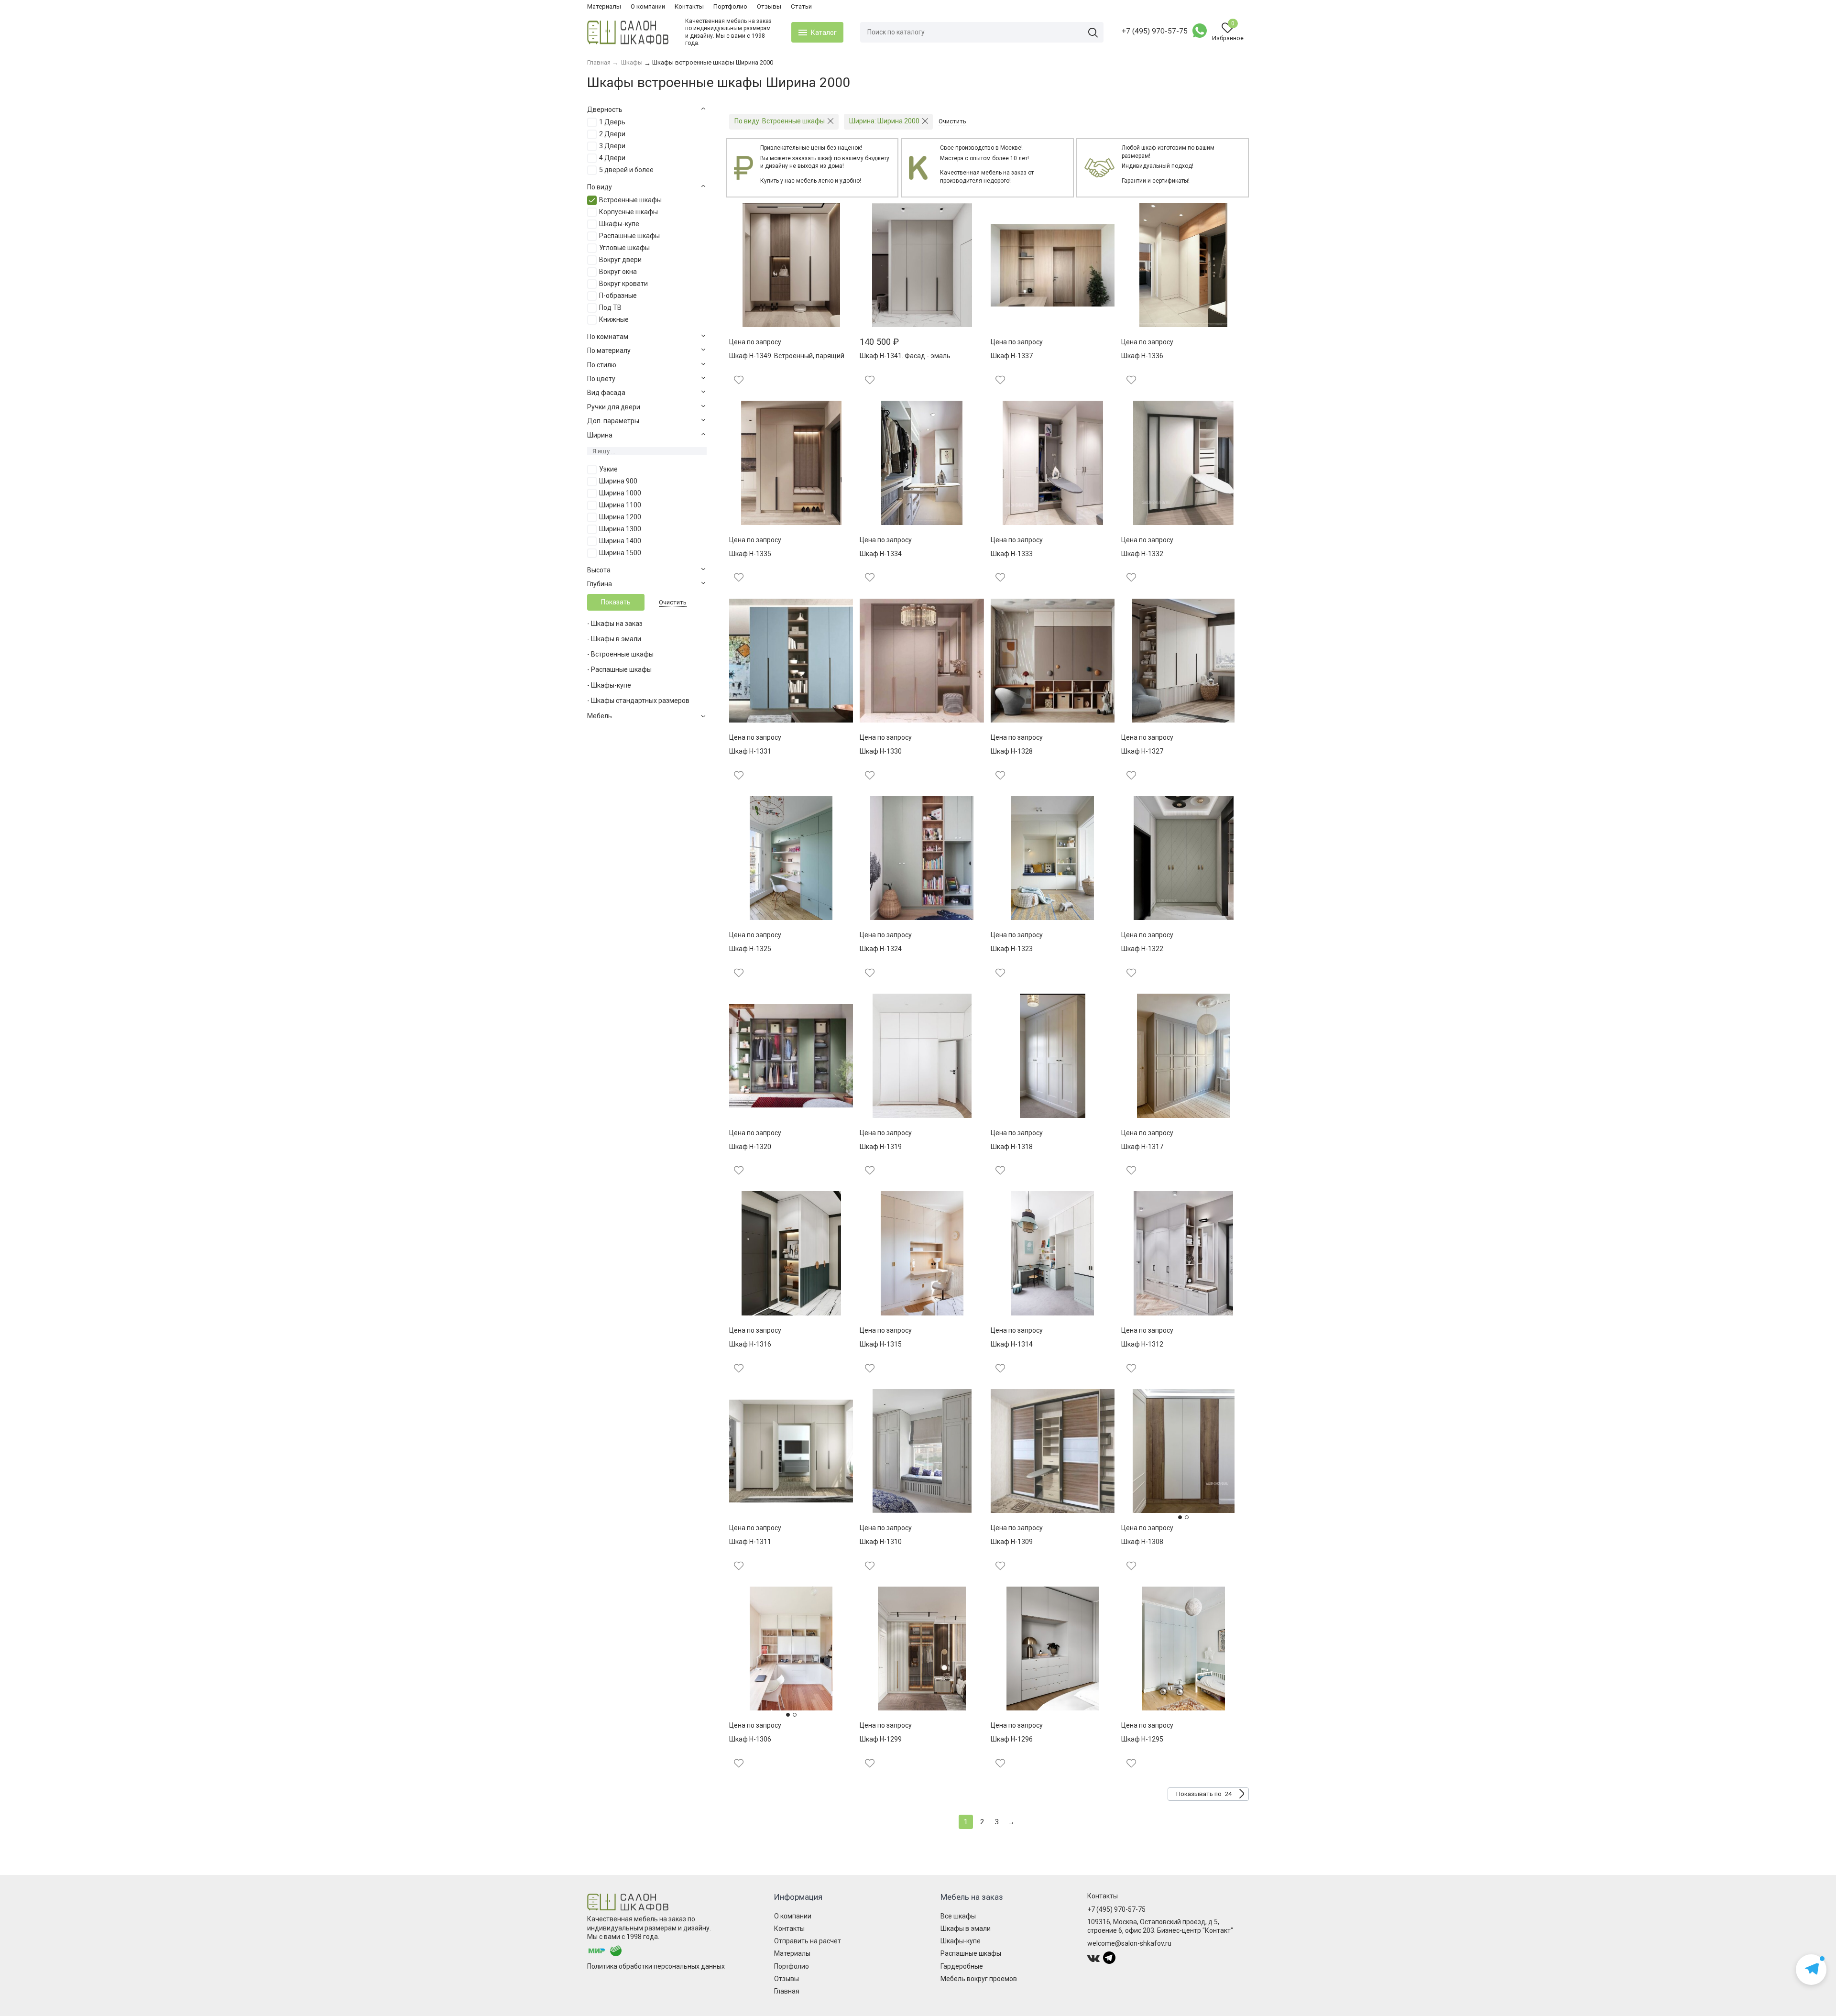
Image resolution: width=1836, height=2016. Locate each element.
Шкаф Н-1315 (881, 1344)
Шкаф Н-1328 (1012, 751)
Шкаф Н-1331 (750, 751)
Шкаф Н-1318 (1012, 1147)
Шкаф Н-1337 (1012, 356)
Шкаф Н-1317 (1142, 1147)
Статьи (801, 6)
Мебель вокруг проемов (979, 1979)
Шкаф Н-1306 (750, 1739)
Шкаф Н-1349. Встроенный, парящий (787, 356)
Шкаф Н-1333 (1012, 554)
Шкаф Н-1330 (881, 751)
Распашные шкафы (971, 1953)
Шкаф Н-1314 (1012, 1344)
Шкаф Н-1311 (750, 1542)
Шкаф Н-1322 (1142, 949)
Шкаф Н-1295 (1142, 1739)
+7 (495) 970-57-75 (1155, 31)
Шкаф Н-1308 (1142, 1542)
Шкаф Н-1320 (750, 1147)
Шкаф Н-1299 (881, 1739)
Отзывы (769, 6)
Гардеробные (962, 1966)
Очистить (673, 602)
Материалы (604, 6)
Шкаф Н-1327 (1142, 751)
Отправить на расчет (808, 1941)
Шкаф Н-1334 (881, 554)
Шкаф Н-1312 (1142, 1344)
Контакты (689, 6)
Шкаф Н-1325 (750, 949)
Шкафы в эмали (966, 1928)
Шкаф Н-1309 (1012, 1542)
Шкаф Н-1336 (1142, 356)
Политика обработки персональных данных (656, 1966)
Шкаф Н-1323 (1012, 949)
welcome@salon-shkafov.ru (1129, 1943)
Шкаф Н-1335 (750, 554)
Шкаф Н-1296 (1012, 1739)
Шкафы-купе (961, 1941)
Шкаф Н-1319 (881, 1147)
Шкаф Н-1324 (881, 949)
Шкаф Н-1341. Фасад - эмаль (905, 356)
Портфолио (730, 6)
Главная (787, 1991)
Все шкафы (958, 1916)
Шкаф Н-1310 (881, 1542)
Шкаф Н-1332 (1142, 554)
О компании (648, 6)
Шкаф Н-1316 (750, 1344)
